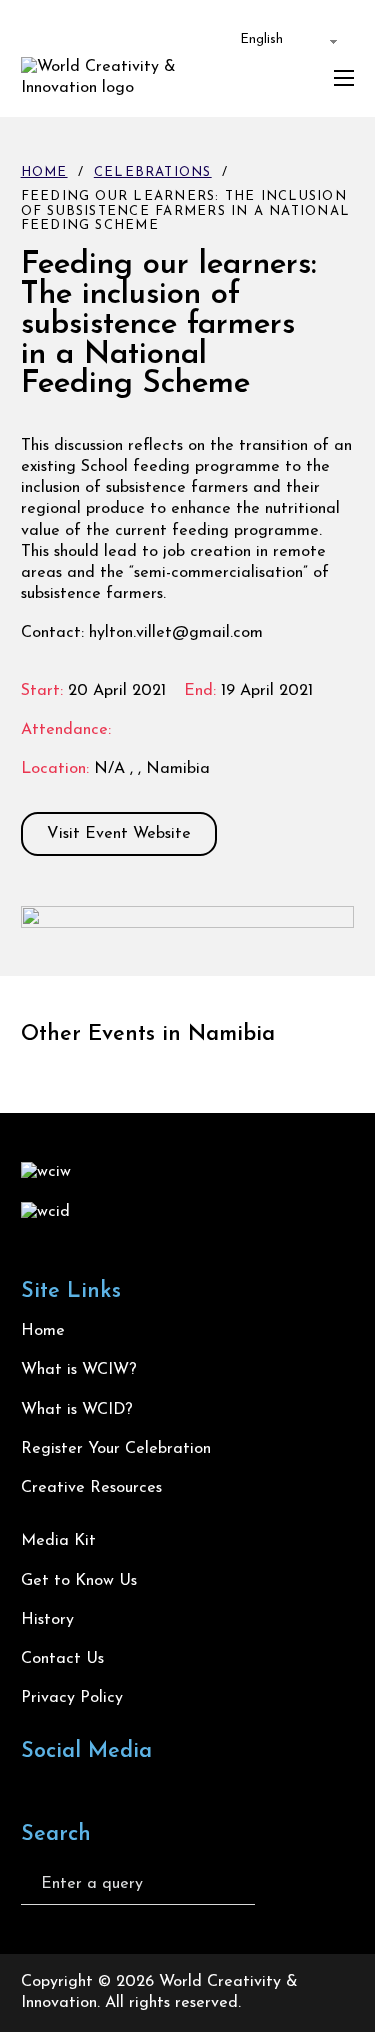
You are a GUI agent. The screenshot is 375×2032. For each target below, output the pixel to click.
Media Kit (58, 1541)
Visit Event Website (119, 834)
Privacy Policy (72, 1698)
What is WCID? (77, 1410)
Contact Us (62, 1659)
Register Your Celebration (116, 1449)
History (47, 1620)
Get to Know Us (79, 1581)
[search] (285, 1884)
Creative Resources (91, 1488)
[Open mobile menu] (344, 78)
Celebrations (153, 172)
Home (44, 172)
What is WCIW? (79, 1370)
